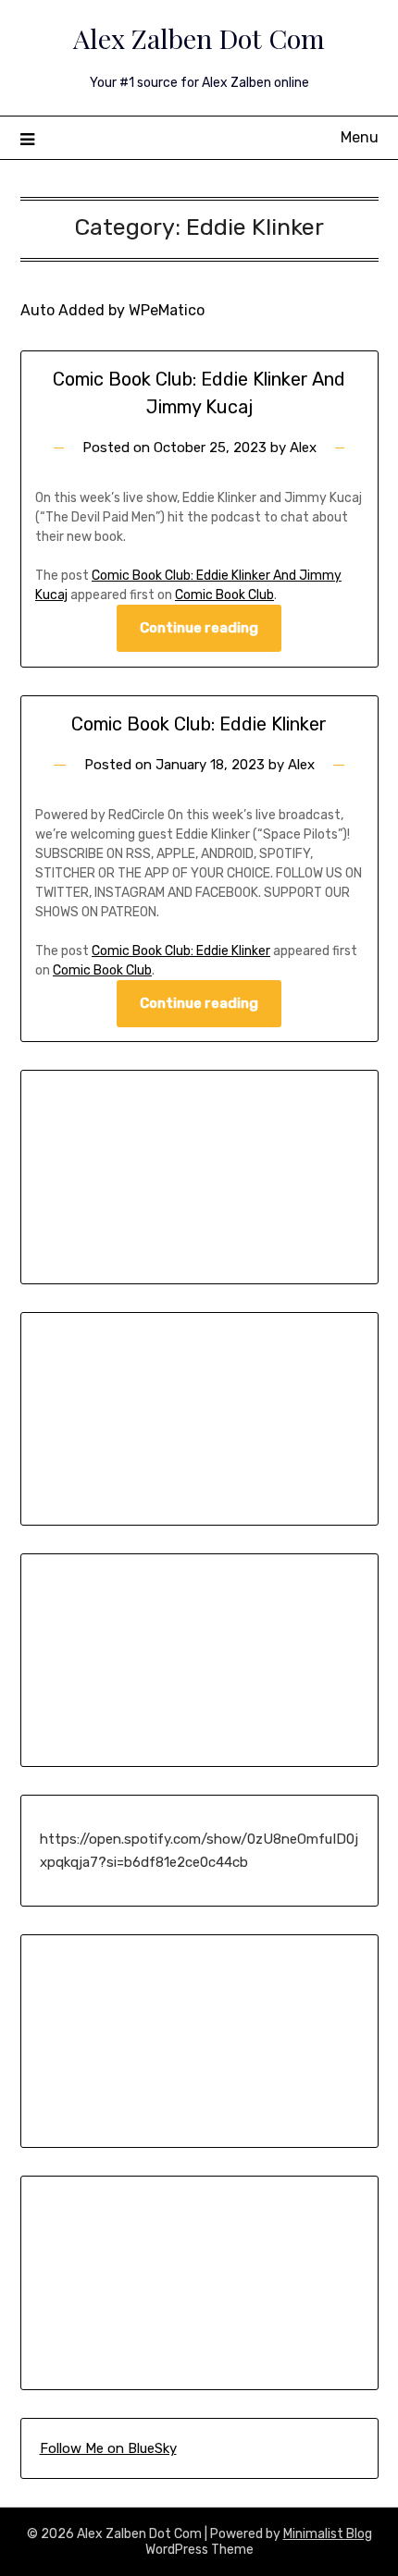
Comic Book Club (224, 595)
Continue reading (199, 628)
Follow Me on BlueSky (108, 2448)
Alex (303, 448)
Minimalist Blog (328, 2534)
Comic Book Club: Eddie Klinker (199, 724)
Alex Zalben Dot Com (199, 38)
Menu (360, 137)
